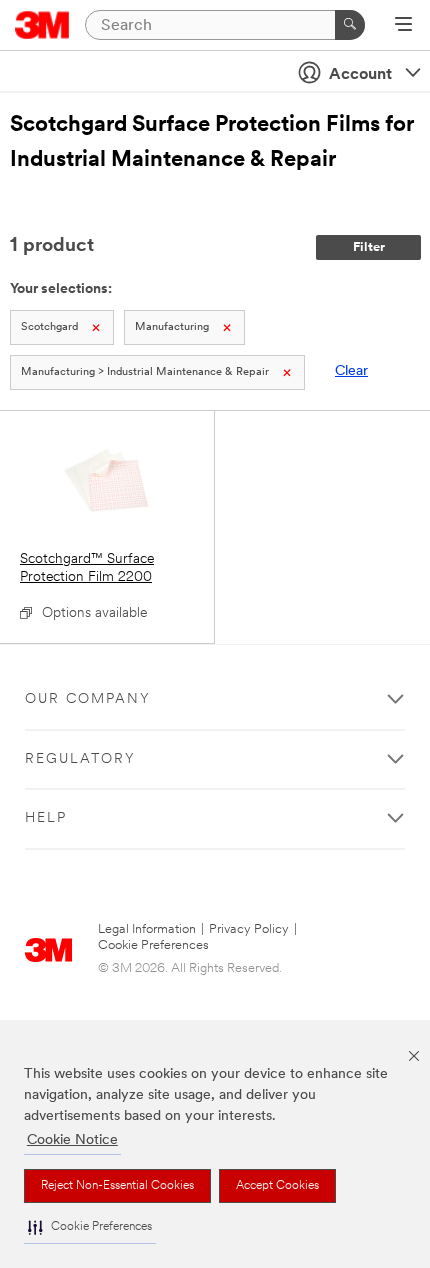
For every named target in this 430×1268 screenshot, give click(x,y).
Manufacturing (172, 327)
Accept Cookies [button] (277, 1186)
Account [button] (360, 75)
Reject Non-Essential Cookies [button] (117, 1186)
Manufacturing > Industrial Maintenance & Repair (145, 372)
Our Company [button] (88, 699)
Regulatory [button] (80, 759)
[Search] (350, 25)
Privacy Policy (249, 929)
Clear (351, 371)
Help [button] (46, 818)
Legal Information (147, 929)
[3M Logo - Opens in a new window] (42, 25)
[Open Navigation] (403, 26)
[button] (90, 1227)
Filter (369, 247)
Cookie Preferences (153, 945)
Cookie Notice (72, 1140)
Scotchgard (49, 327)
